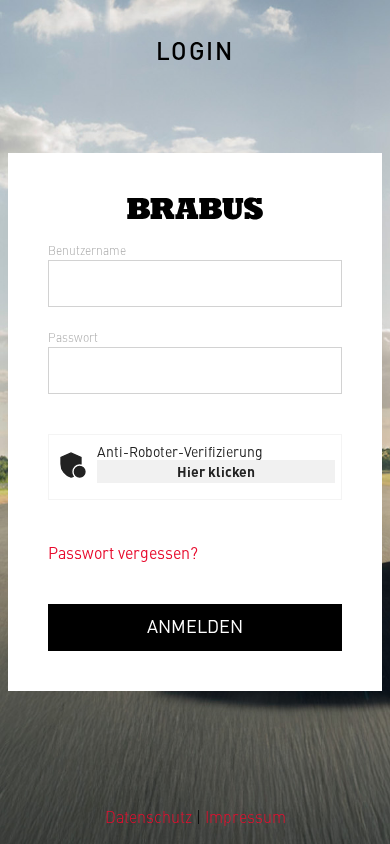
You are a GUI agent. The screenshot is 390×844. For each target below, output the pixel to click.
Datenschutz (150, 816)
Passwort (73, 337)
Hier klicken (216, 471)
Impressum (245, 816)
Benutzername (87, 250)
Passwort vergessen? (123, 552)
